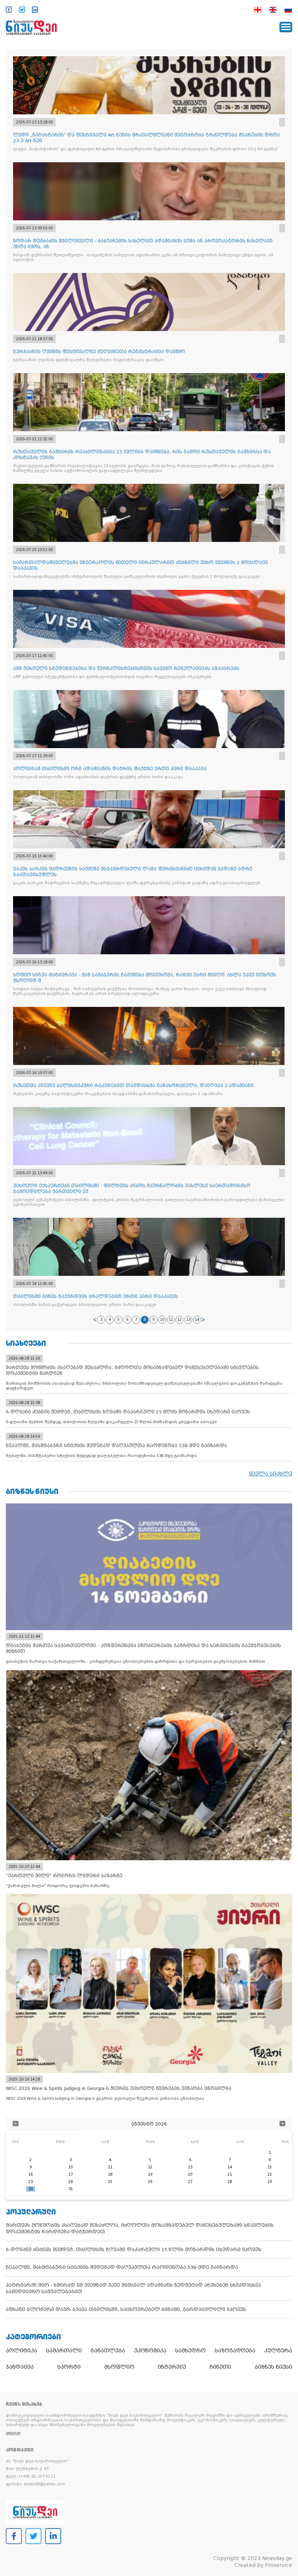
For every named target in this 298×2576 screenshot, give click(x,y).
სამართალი (64, 2351)
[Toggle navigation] (286, 27)
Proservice (279, 2565)
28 (230, 2182)
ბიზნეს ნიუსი (273, 2367)
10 (162, 1320)
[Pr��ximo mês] (282, 2124)
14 (197, 1320)
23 (31, 2182)
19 (150, 2174)
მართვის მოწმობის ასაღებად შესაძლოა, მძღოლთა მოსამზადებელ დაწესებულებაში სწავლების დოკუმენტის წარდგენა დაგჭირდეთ (140, 2228)
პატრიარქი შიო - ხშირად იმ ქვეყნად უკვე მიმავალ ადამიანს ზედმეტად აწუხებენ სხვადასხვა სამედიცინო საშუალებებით (133, 2288)
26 (150, 2182)
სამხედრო (190, 2351)
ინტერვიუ (172, 2367)
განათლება (108, 2351)
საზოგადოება (235, 2351)
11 (171, 1320)
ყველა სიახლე (271, 1474)
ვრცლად (13, 2433)
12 (180, 1320)
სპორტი (69, 2367)
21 (230, 2174)
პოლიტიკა (21, 2351)
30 (31, 2189)
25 (110, 2182)
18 (110, 2174)
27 (190, 2182)
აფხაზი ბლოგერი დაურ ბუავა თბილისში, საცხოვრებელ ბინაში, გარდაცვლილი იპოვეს (126, 2309)
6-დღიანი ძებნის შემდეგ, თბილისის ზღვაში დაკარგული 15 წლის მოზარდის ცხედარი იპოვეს (134, 2250)
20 (190, 2174)
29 (270, 2182)
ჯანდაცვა (20, 2367)
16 (31, 2174)
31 (71, 2189)
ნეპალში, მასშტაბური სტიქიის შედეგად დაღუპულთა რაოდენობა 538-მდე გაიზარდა (122, 2267)
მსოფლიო (119, 2367)
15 (270, 2167)
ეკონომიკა (150, 2351)
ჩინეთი (220, 2367)
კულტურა (278, 2351)
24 (71, 2182)
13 (188, 1320)
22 (270, 2174)
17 (71, 2174)
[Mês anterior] (16, 2124)
